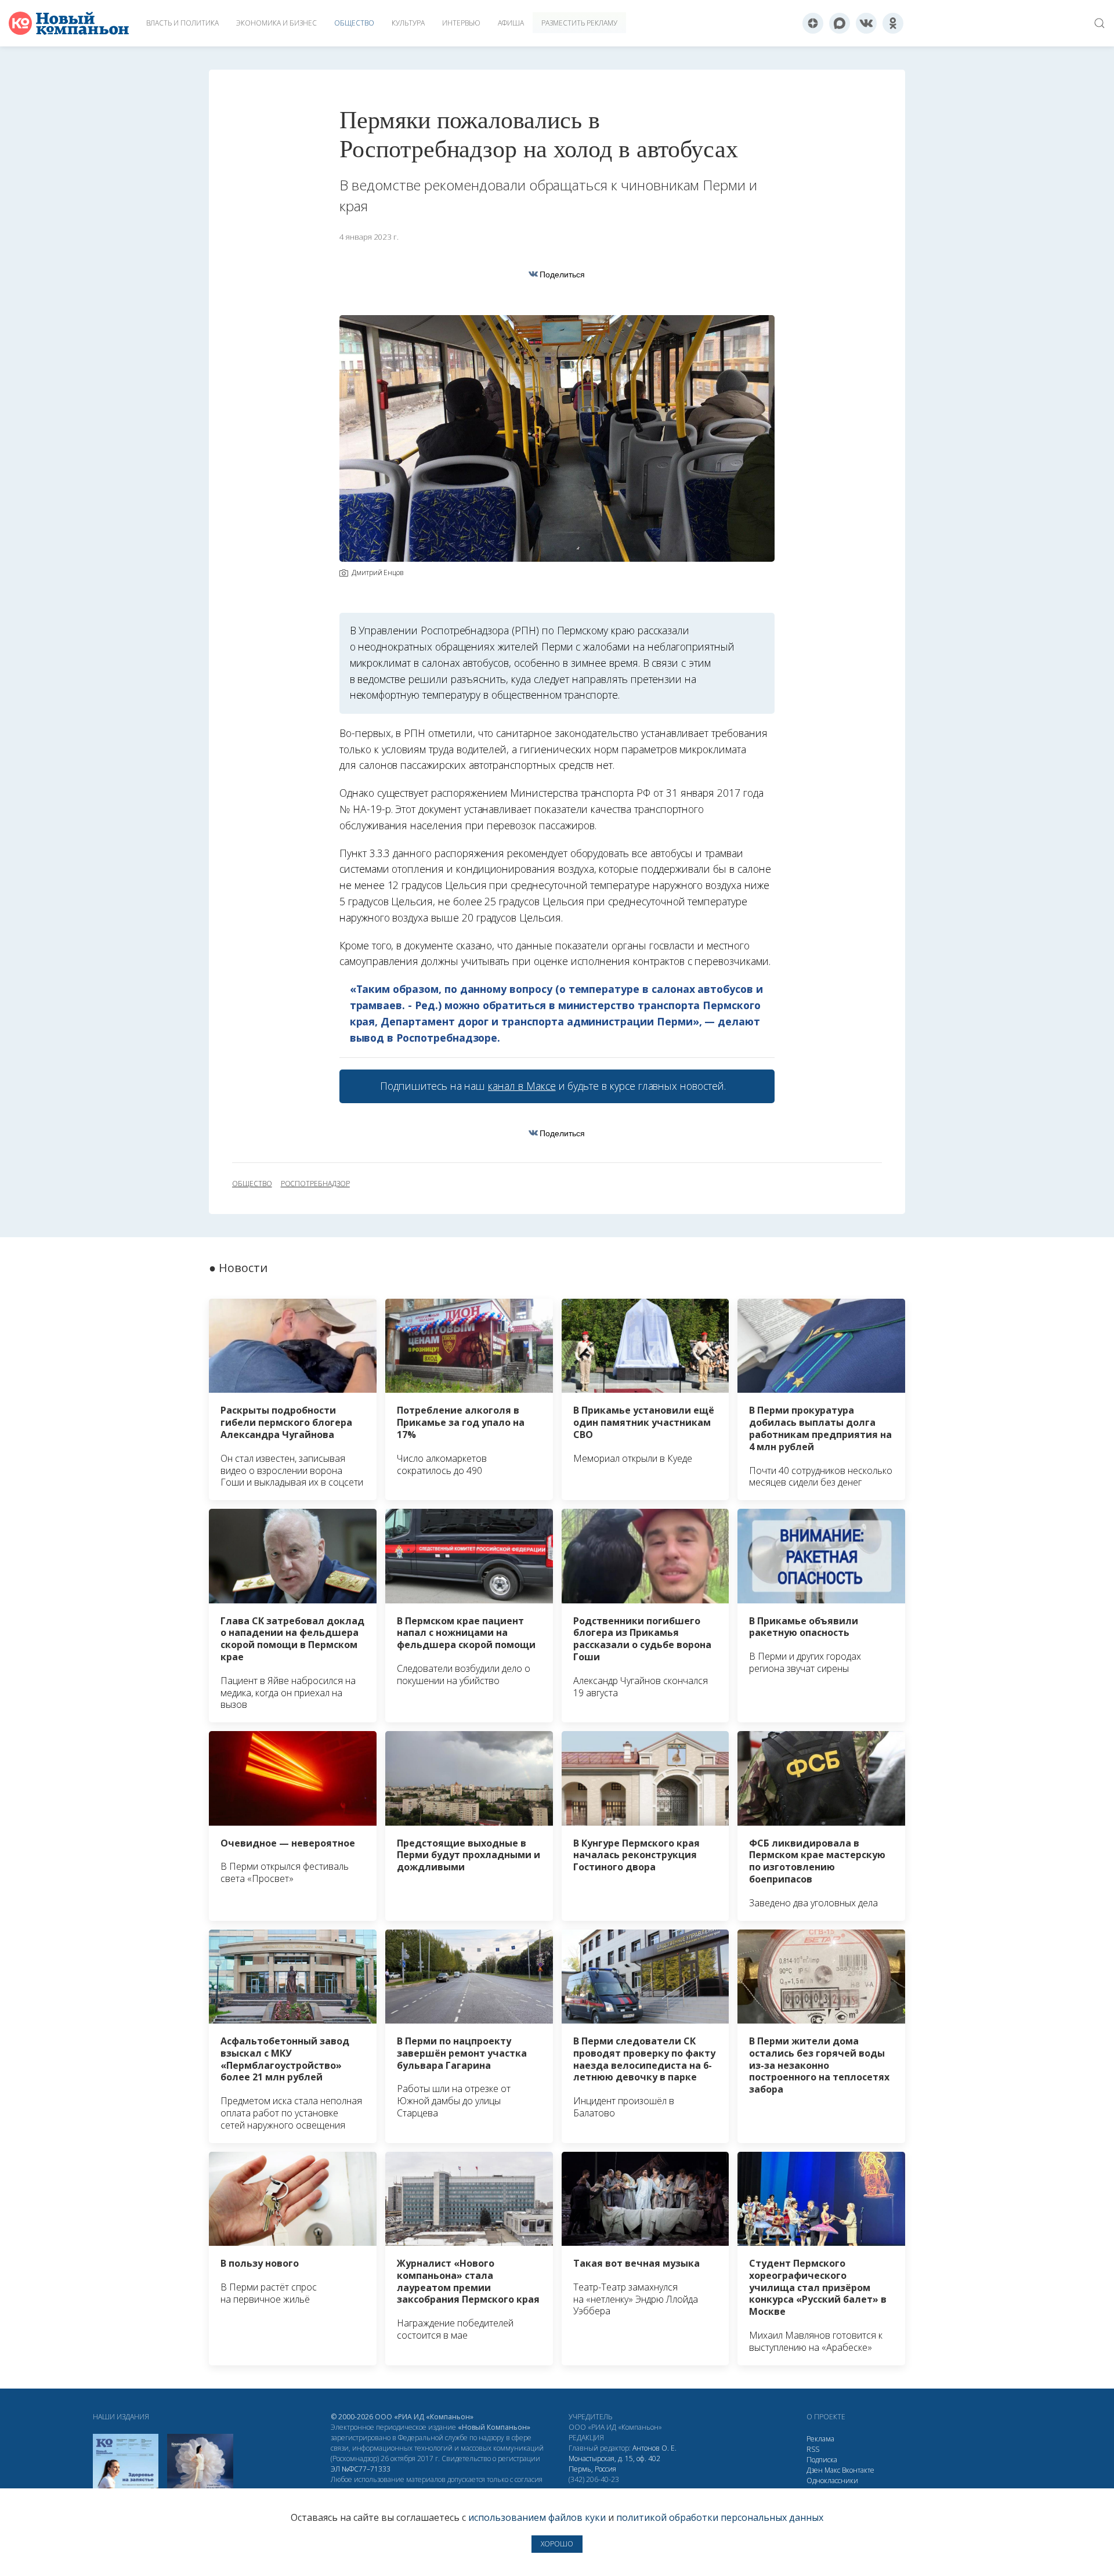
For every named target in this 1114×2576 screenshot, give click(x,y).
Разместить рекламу (579, 23)
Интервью (461, 23)
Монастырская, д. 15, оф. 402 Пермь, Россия (614, 2464)
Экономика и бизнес (276, 23)
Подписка (822, 2460)
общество (252, 1184)
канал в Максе (522, 1086)
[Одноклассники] (893, 23)
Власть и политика (182, 23)
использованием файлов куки (537, 2517)
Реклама (820, 2439)
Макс (832, 2470)
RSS (813, 2449)
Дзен (815, 2470)
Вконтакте (858, 2470)
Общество (354, 23)
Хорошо (557, 2544)
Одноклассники (832, 2481)
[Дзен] (813, 23)
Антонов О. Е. (654, 2448)
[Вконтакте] (866, 23)
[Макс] (840, 23)
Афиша (511, 23)
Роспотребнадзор (315, 1184)
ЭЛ (361, 2469)
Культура (408, 23)
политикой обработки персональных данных (720, 2517)
